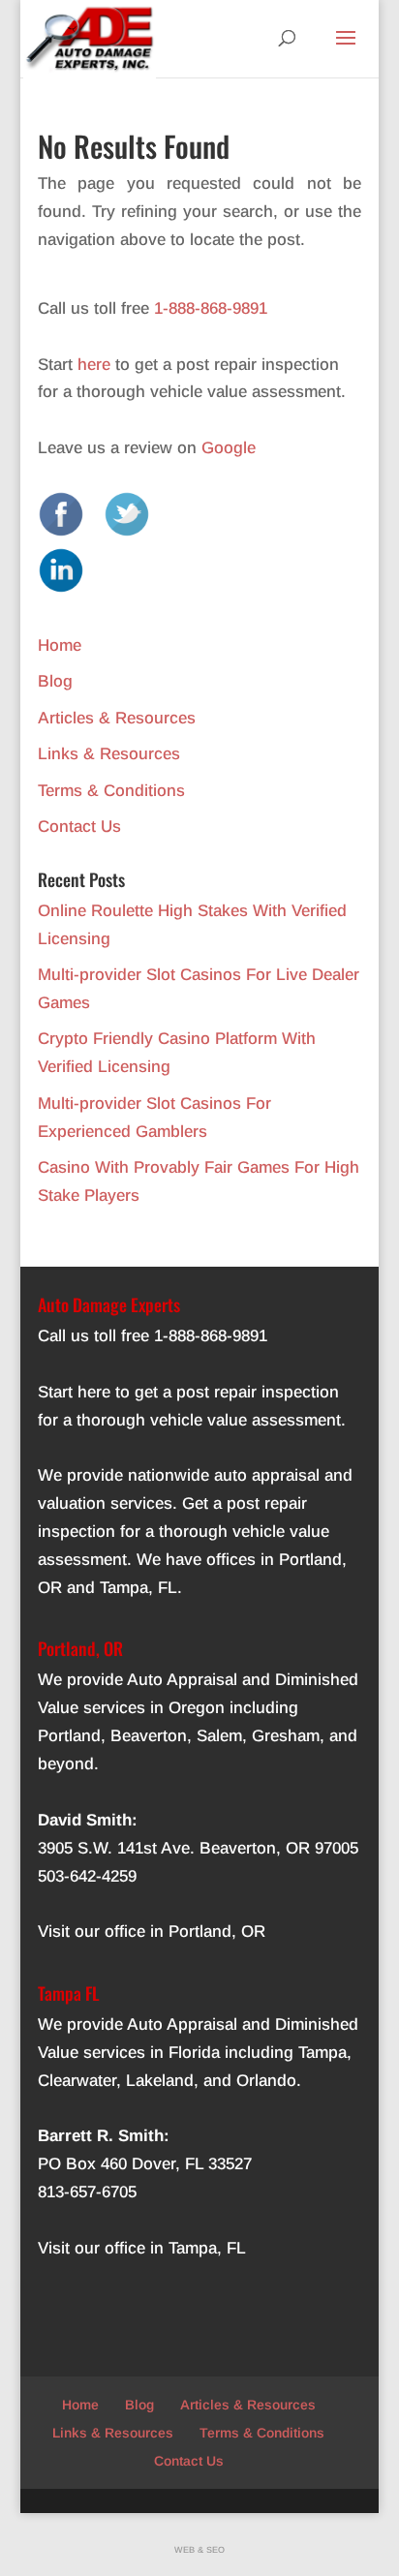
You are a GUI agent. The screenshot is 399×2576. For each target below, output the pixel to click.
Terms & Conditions (111, 791)
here (94, 365)
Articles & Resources (117, 718)
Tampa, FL (138, 1588)
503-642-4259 (87, 1876)
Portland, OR (217, 1932)
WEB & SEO (199, 2550)
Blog (55, 681)
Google (229, 448)
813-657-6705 (87, 2192)
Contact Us (79, 827)
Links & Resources (109, 754)
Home (60, 645)
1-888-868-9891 (211, 308)
